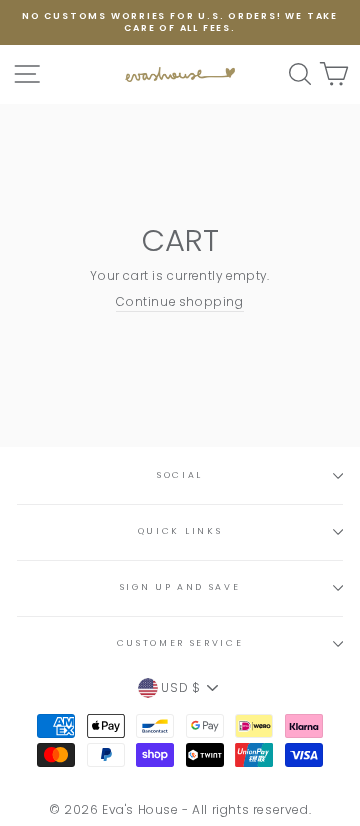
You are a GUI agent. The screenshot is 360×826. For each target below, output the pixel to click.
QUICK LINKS (180, 531)
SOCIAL (180, 475)
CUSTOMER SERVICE (180, 643)
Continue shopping (179, 302)
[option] (180, 22)
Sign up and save (180, 587)
